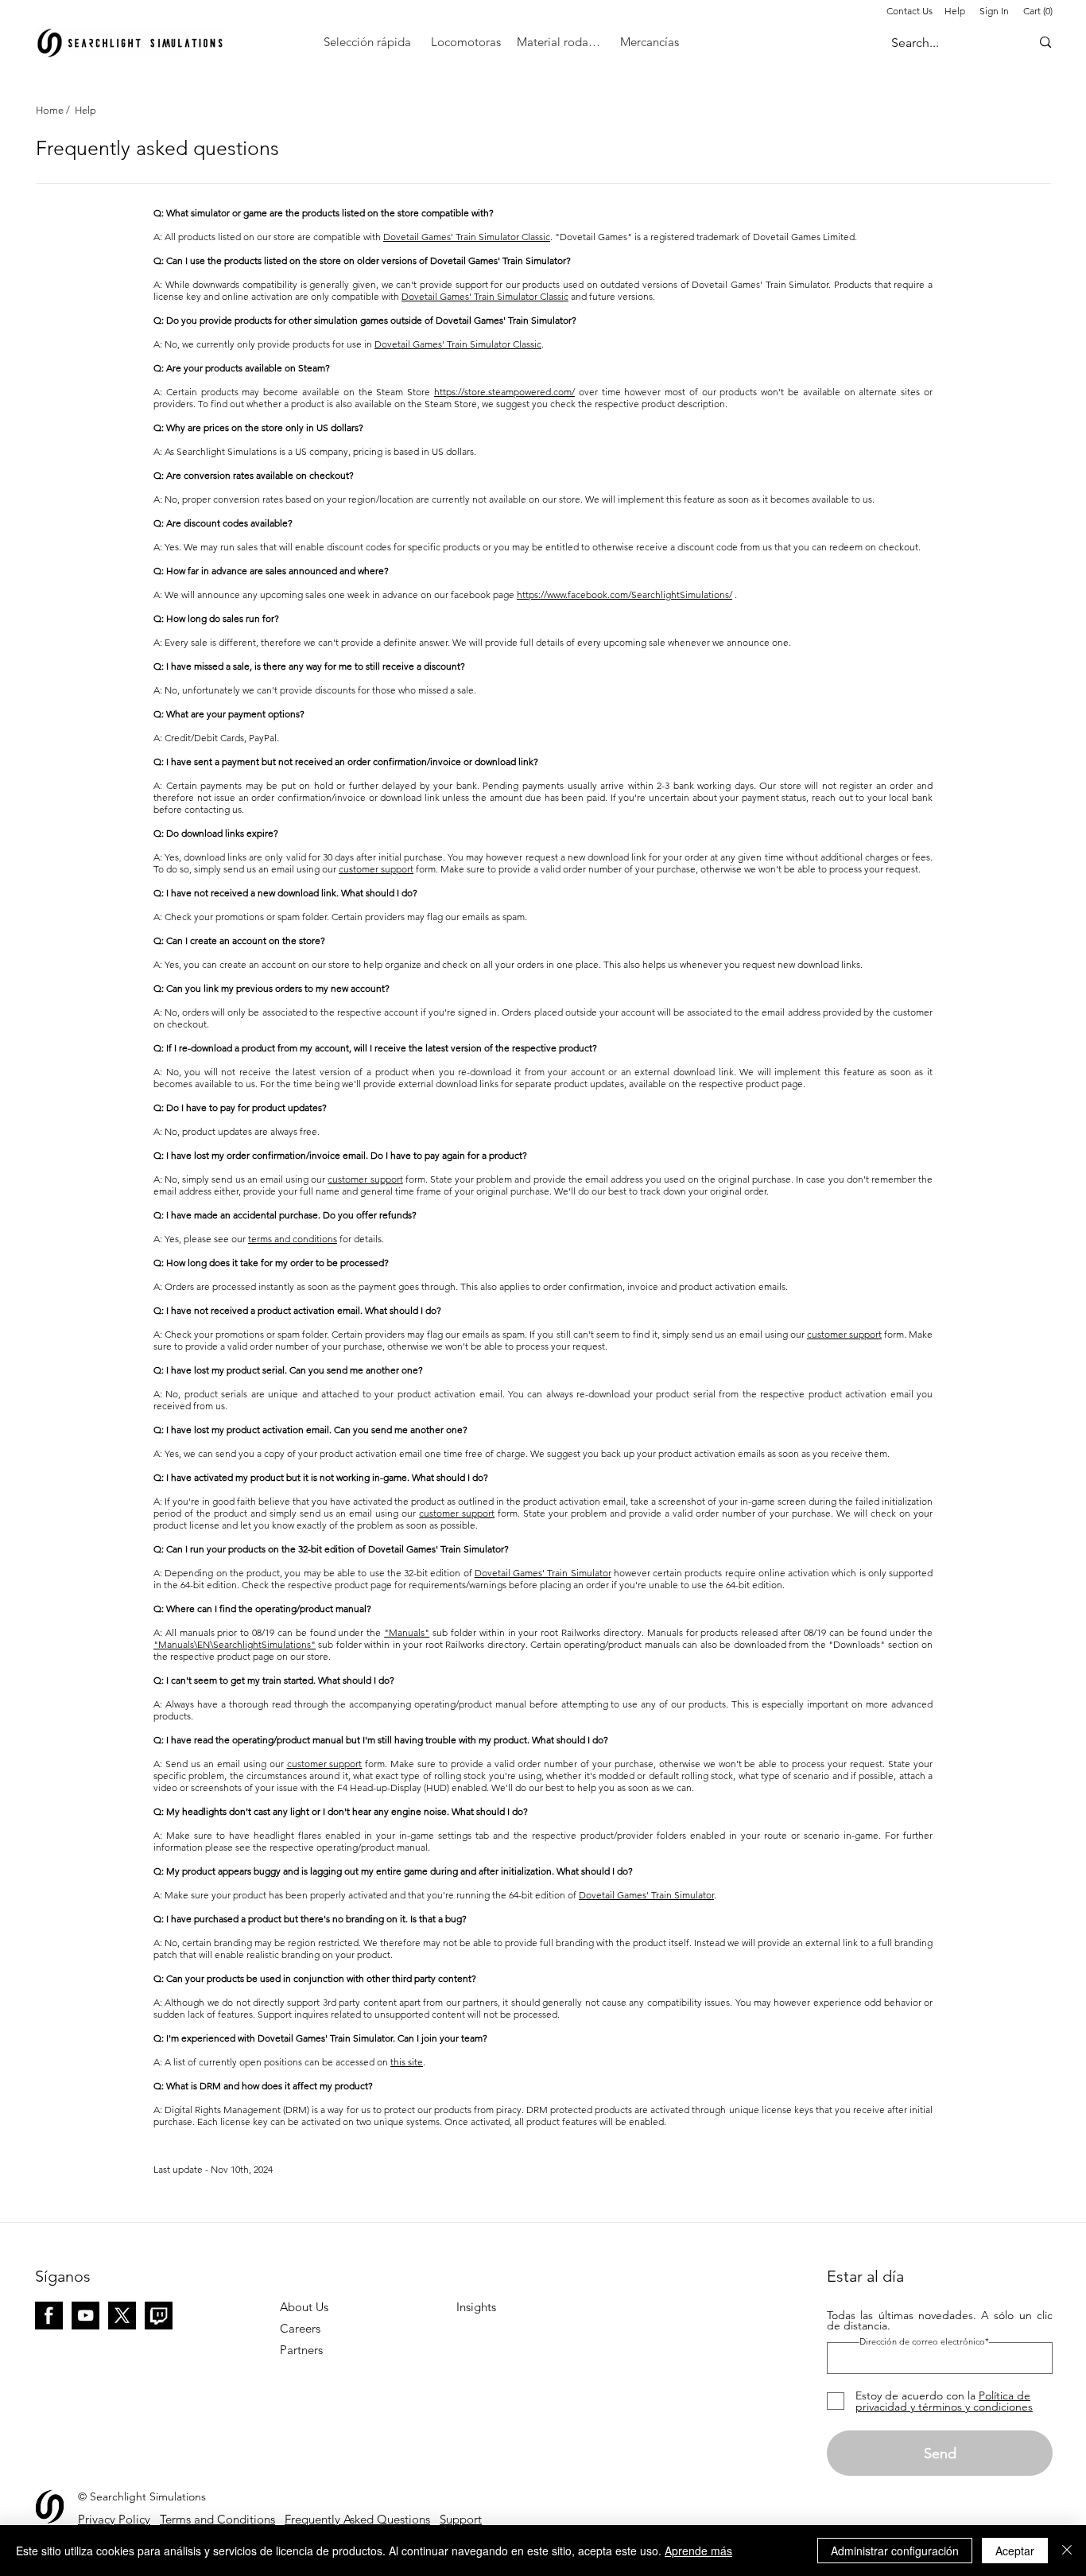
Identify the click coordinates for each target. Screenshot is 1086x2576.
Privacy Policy (114, 2519)
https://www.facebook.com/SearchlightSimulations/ (624, 594)
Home (51, 110)
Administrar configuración (895, 2551)
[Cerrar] (1067, 2551)
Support (461, 2519)
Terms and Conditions (217, 2519)
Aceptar (1015, 2551)
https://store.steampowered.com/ (504, 392)
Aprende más (698, 2551)
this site (407, 2062)
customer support (376, 869)
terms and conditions (293, 1239)
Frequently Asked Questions (357, 2519)
